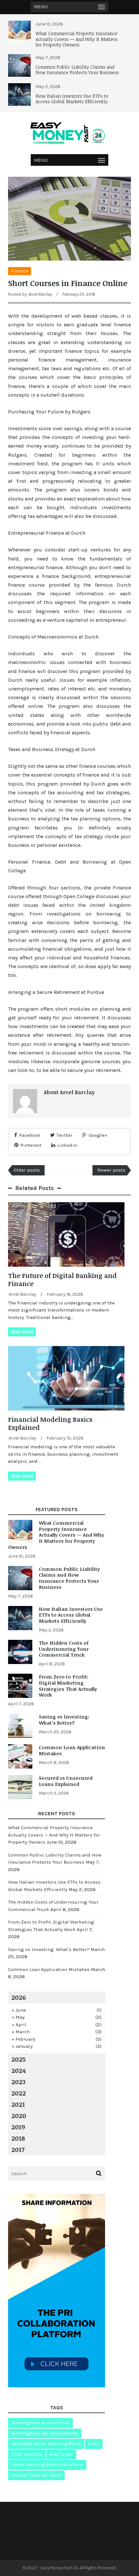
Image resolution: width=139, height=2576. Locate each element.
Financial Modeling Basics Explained (50, 1423)
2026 (19, 1997)
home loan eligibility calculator (47, 2464)
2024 (18, 2070)
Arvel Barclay (40, 294)
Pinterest (31, 1145)
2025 (18, 2059)
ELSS (94, 2443)
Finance (20, 271)
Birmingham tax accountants (45, 2433)
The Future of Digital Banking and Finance (62, 1279)
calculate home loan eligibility (46, 2443)
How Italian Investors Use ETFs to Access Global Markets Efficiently (72, 99)
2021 (18, 2104)
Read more (22, 1332)
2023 (18, 2082)
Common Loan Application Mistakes (72, 1750)
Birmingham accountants (40, 2422)
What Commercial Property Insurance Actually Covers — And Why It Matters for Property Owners (77, 39)
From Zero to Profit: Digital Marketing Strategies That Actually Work (68, 1686)
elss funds (61, 2454)
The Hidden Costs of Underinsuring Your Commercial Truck (64, 1649)
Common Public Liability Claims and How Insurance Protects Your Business (77, 70)
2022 (19, 2093)
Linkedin (67, 1145)
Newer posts (111, 1170)
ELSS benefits (27, 2454)
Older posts (27, 1170)
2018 (18, 2138)
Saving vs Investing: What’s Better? (64, 1720)
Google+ (98, 1135)
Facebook (30, 1135)
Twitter (64, 1135)
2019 (18, 2127)
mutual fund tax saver (36, 2475)
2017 (18, 2149)
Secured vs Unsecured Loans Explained (66, 1781)
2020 (19, 2115)
